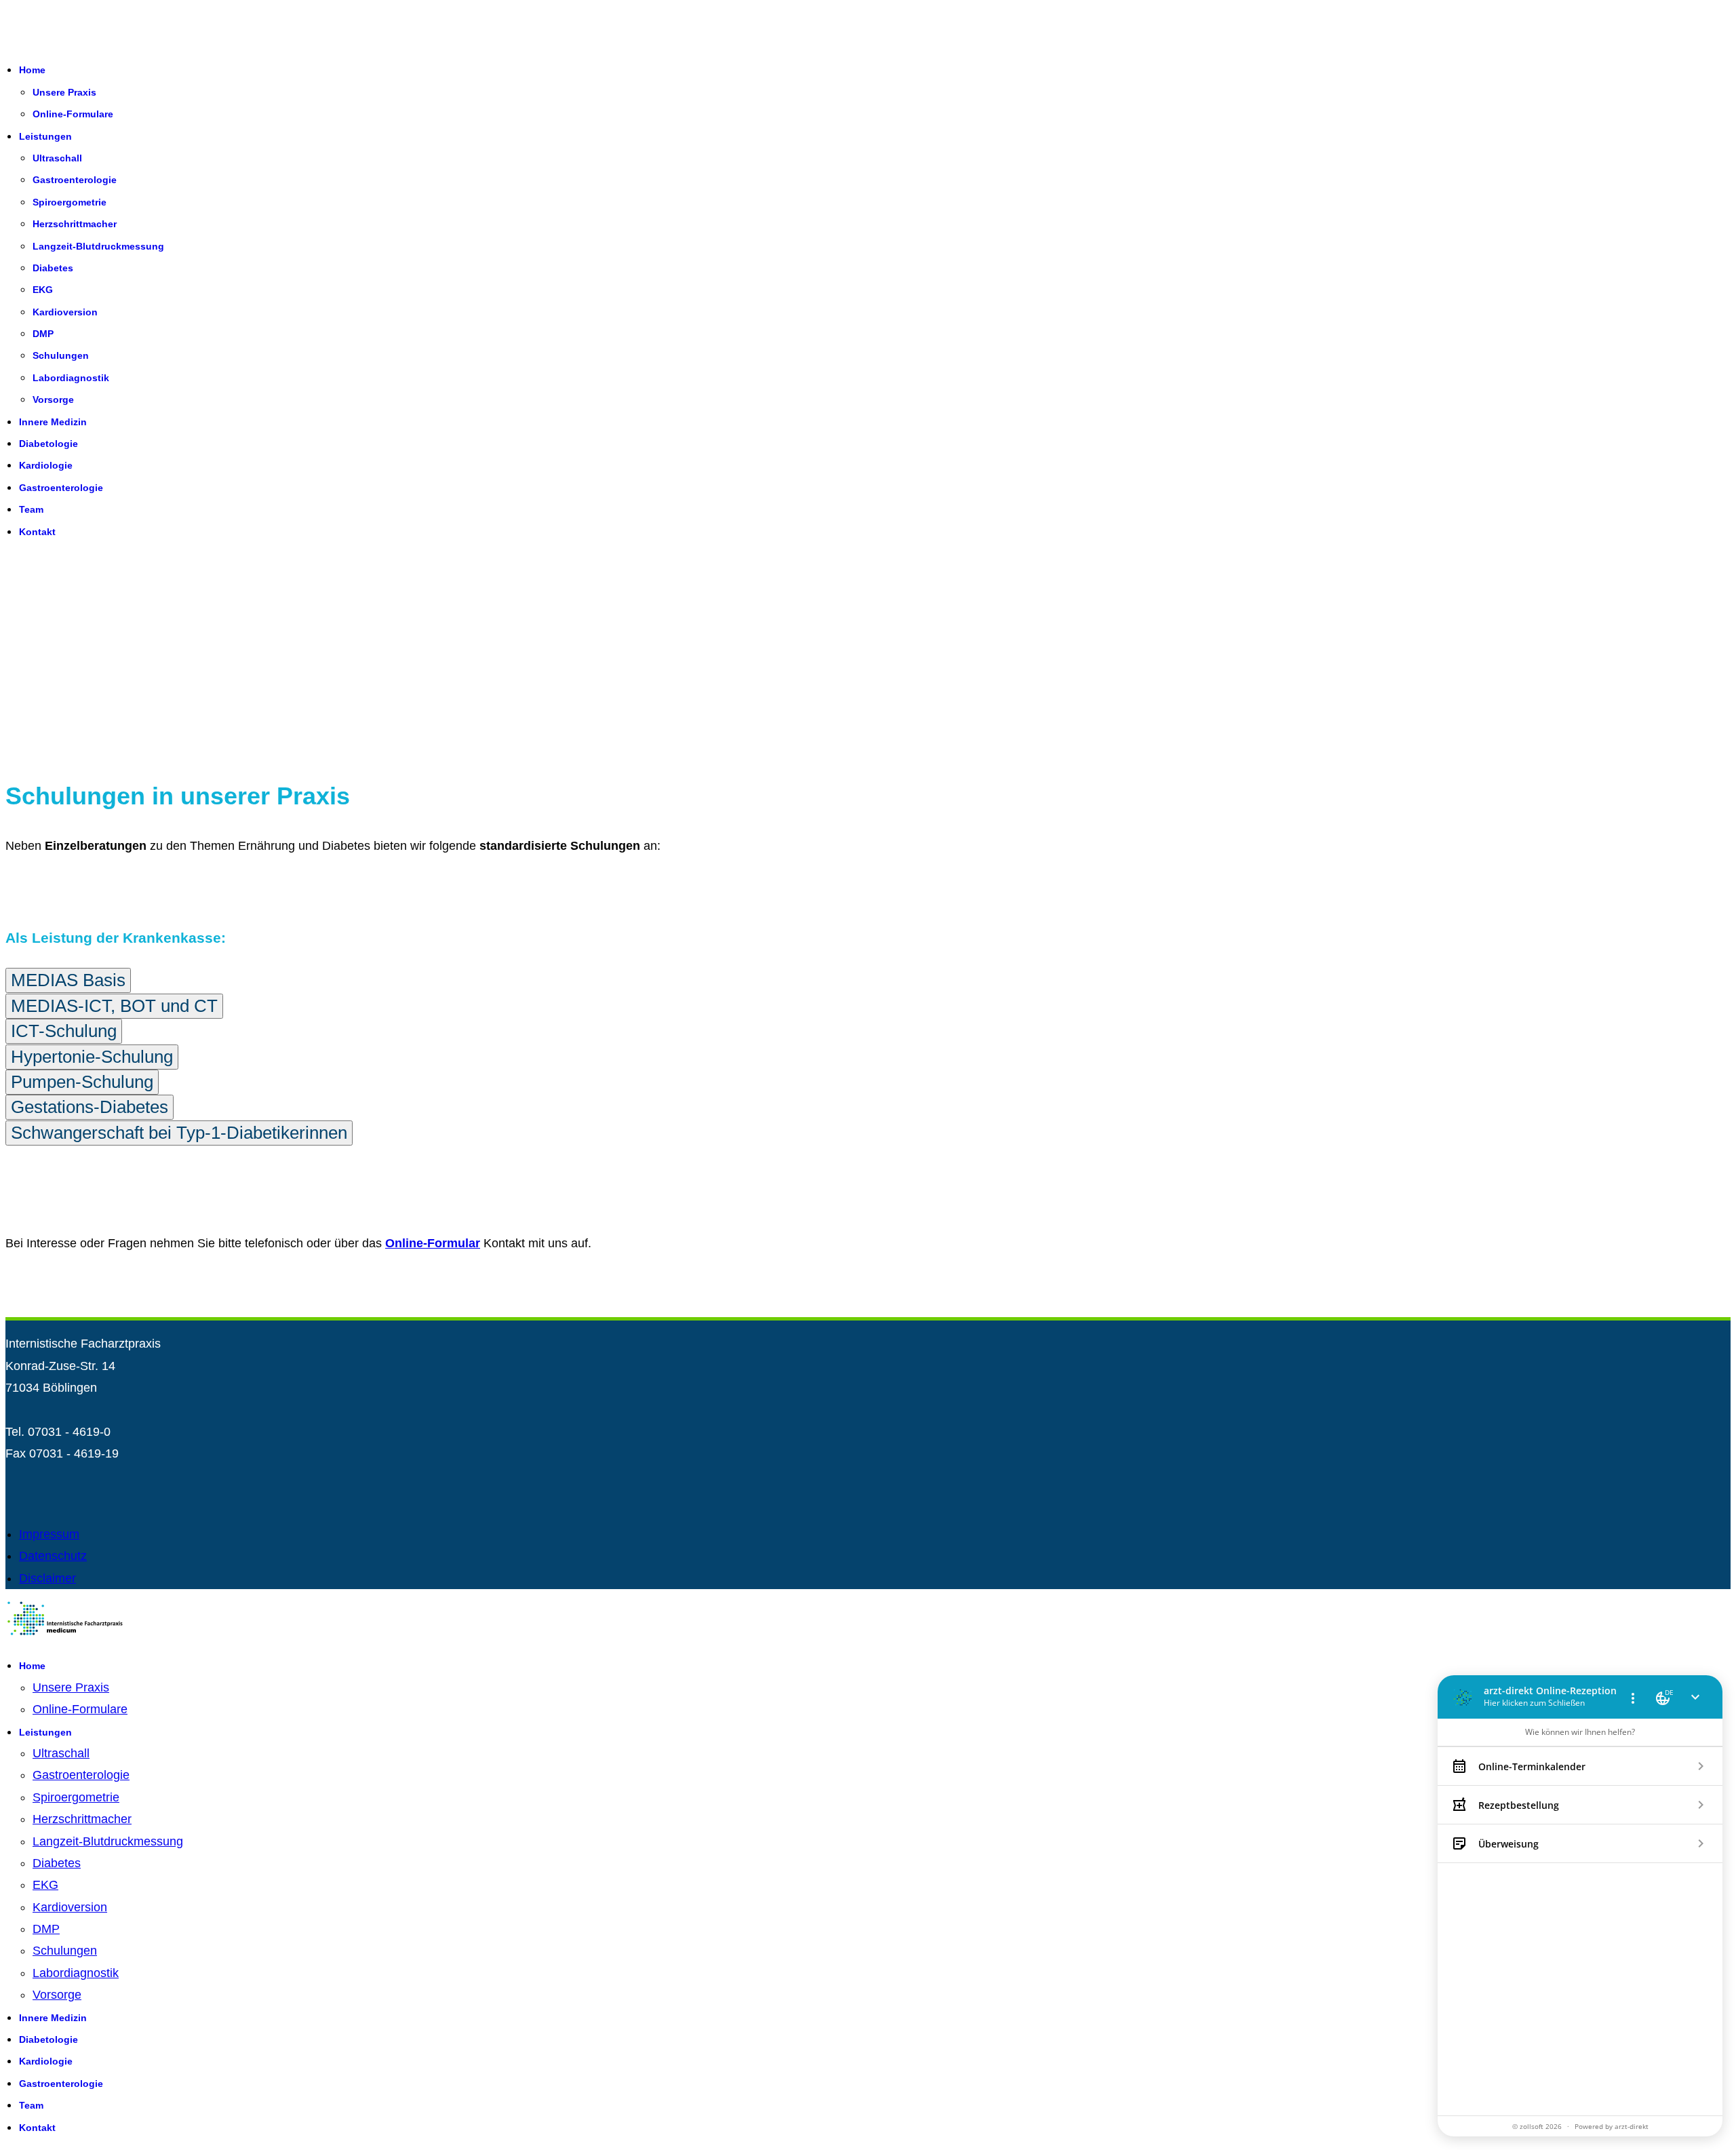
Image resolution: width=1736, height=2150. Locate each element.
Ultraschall (57, 158)
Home (32, 70)
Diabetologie (48, 444)
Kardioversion (65, 312)
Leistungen (45, 136)
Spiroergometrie (70, 202)
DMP (43, 334)
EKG (43, 290)
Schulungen (61, 355)
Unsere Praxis (64, 92)
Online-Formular (433, 1243)
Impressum (49, 1534)
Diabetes (53, 268)
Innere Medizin (53, 422)
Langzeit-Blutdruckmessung (98, 246)
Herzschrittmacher (75, 224)
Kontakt (37, 532)
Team (31, 509)
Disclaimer (47, 1578)
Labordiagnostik (71, 378)
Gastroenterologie (75, 180)
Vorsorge (53, 399)
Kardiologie (46, 465)
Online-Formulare (73, 114)
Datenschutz (53, 1556)
